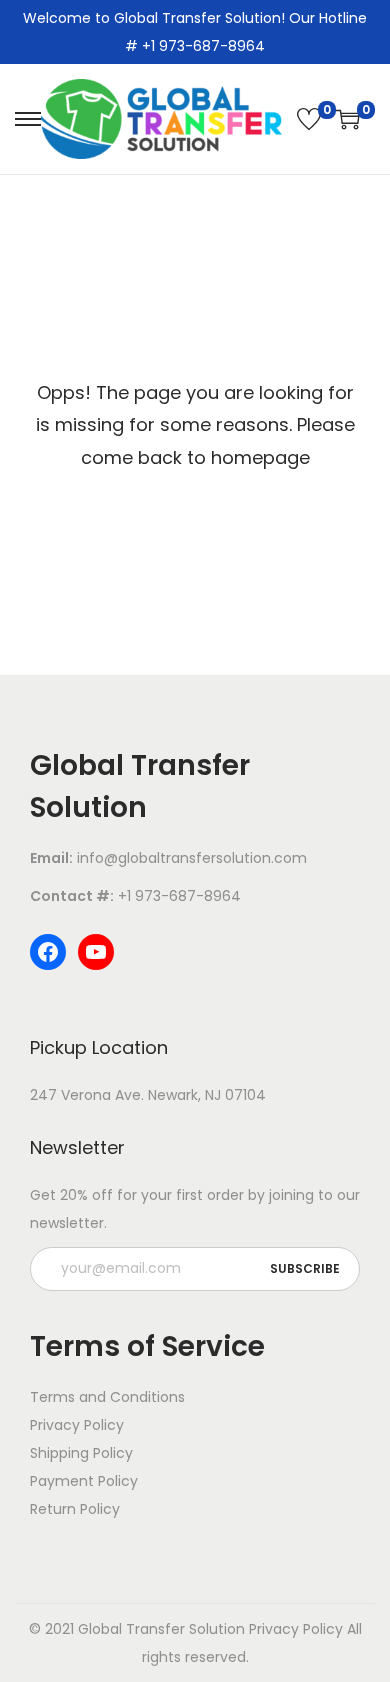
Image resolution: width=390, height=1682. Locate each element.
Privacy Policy (296, 1629)
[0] (309, 119)
